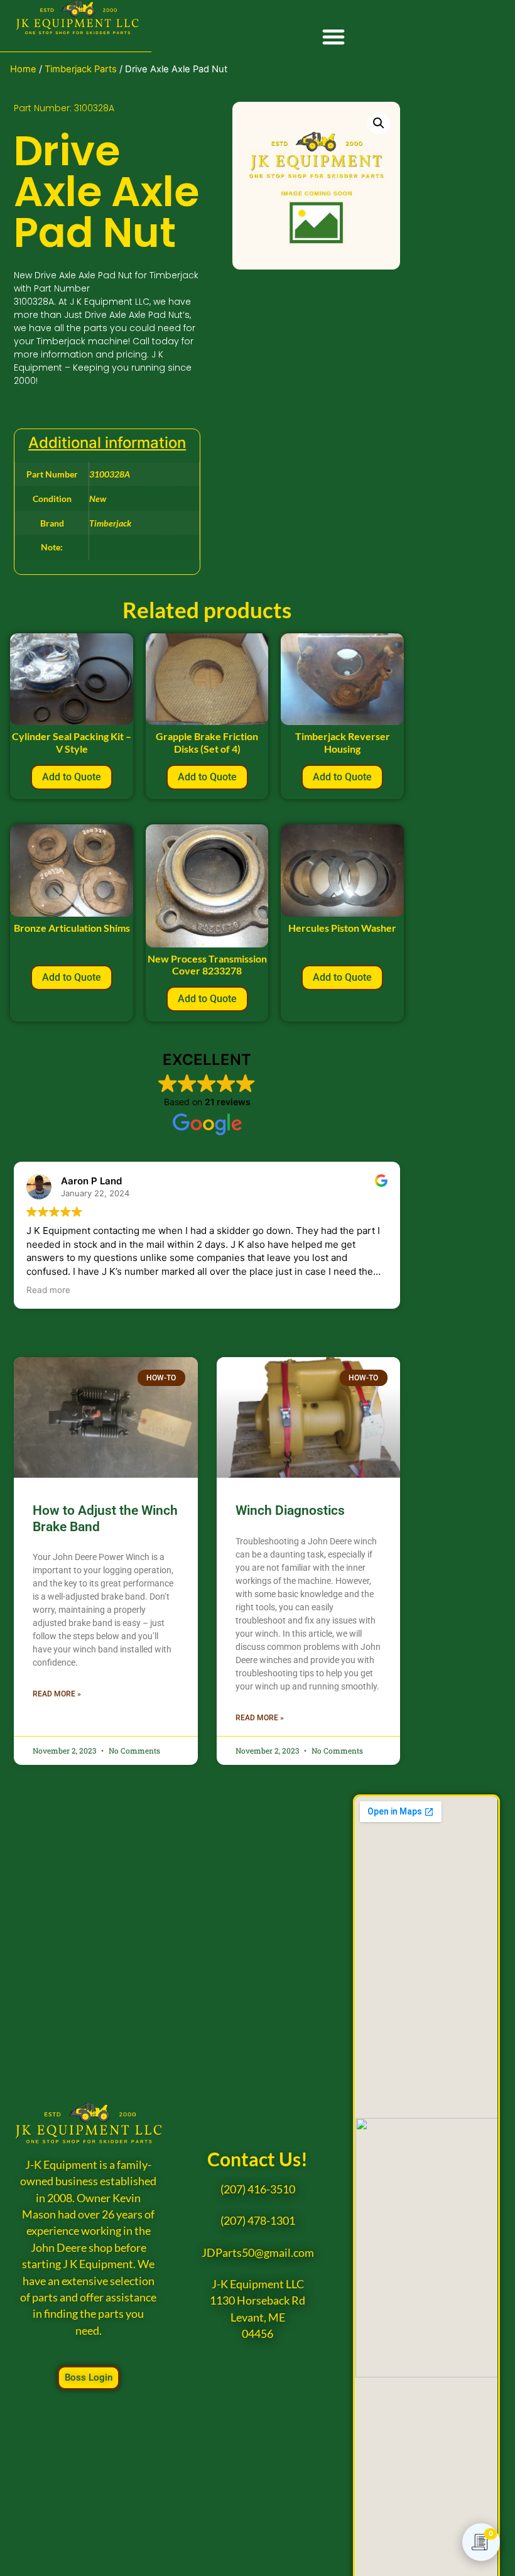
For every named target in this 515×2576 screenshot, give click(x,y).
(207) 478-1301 (258, 2221)
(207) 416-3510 (258, 2189)
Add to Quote (72, 777)
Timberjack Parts (81, 69)
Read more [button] (48, 1290)
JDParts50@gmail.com (258, 2253)
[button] (333, 37)
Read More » (57, 1694)
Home (23, 69)
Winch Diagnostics (290, 1510)
